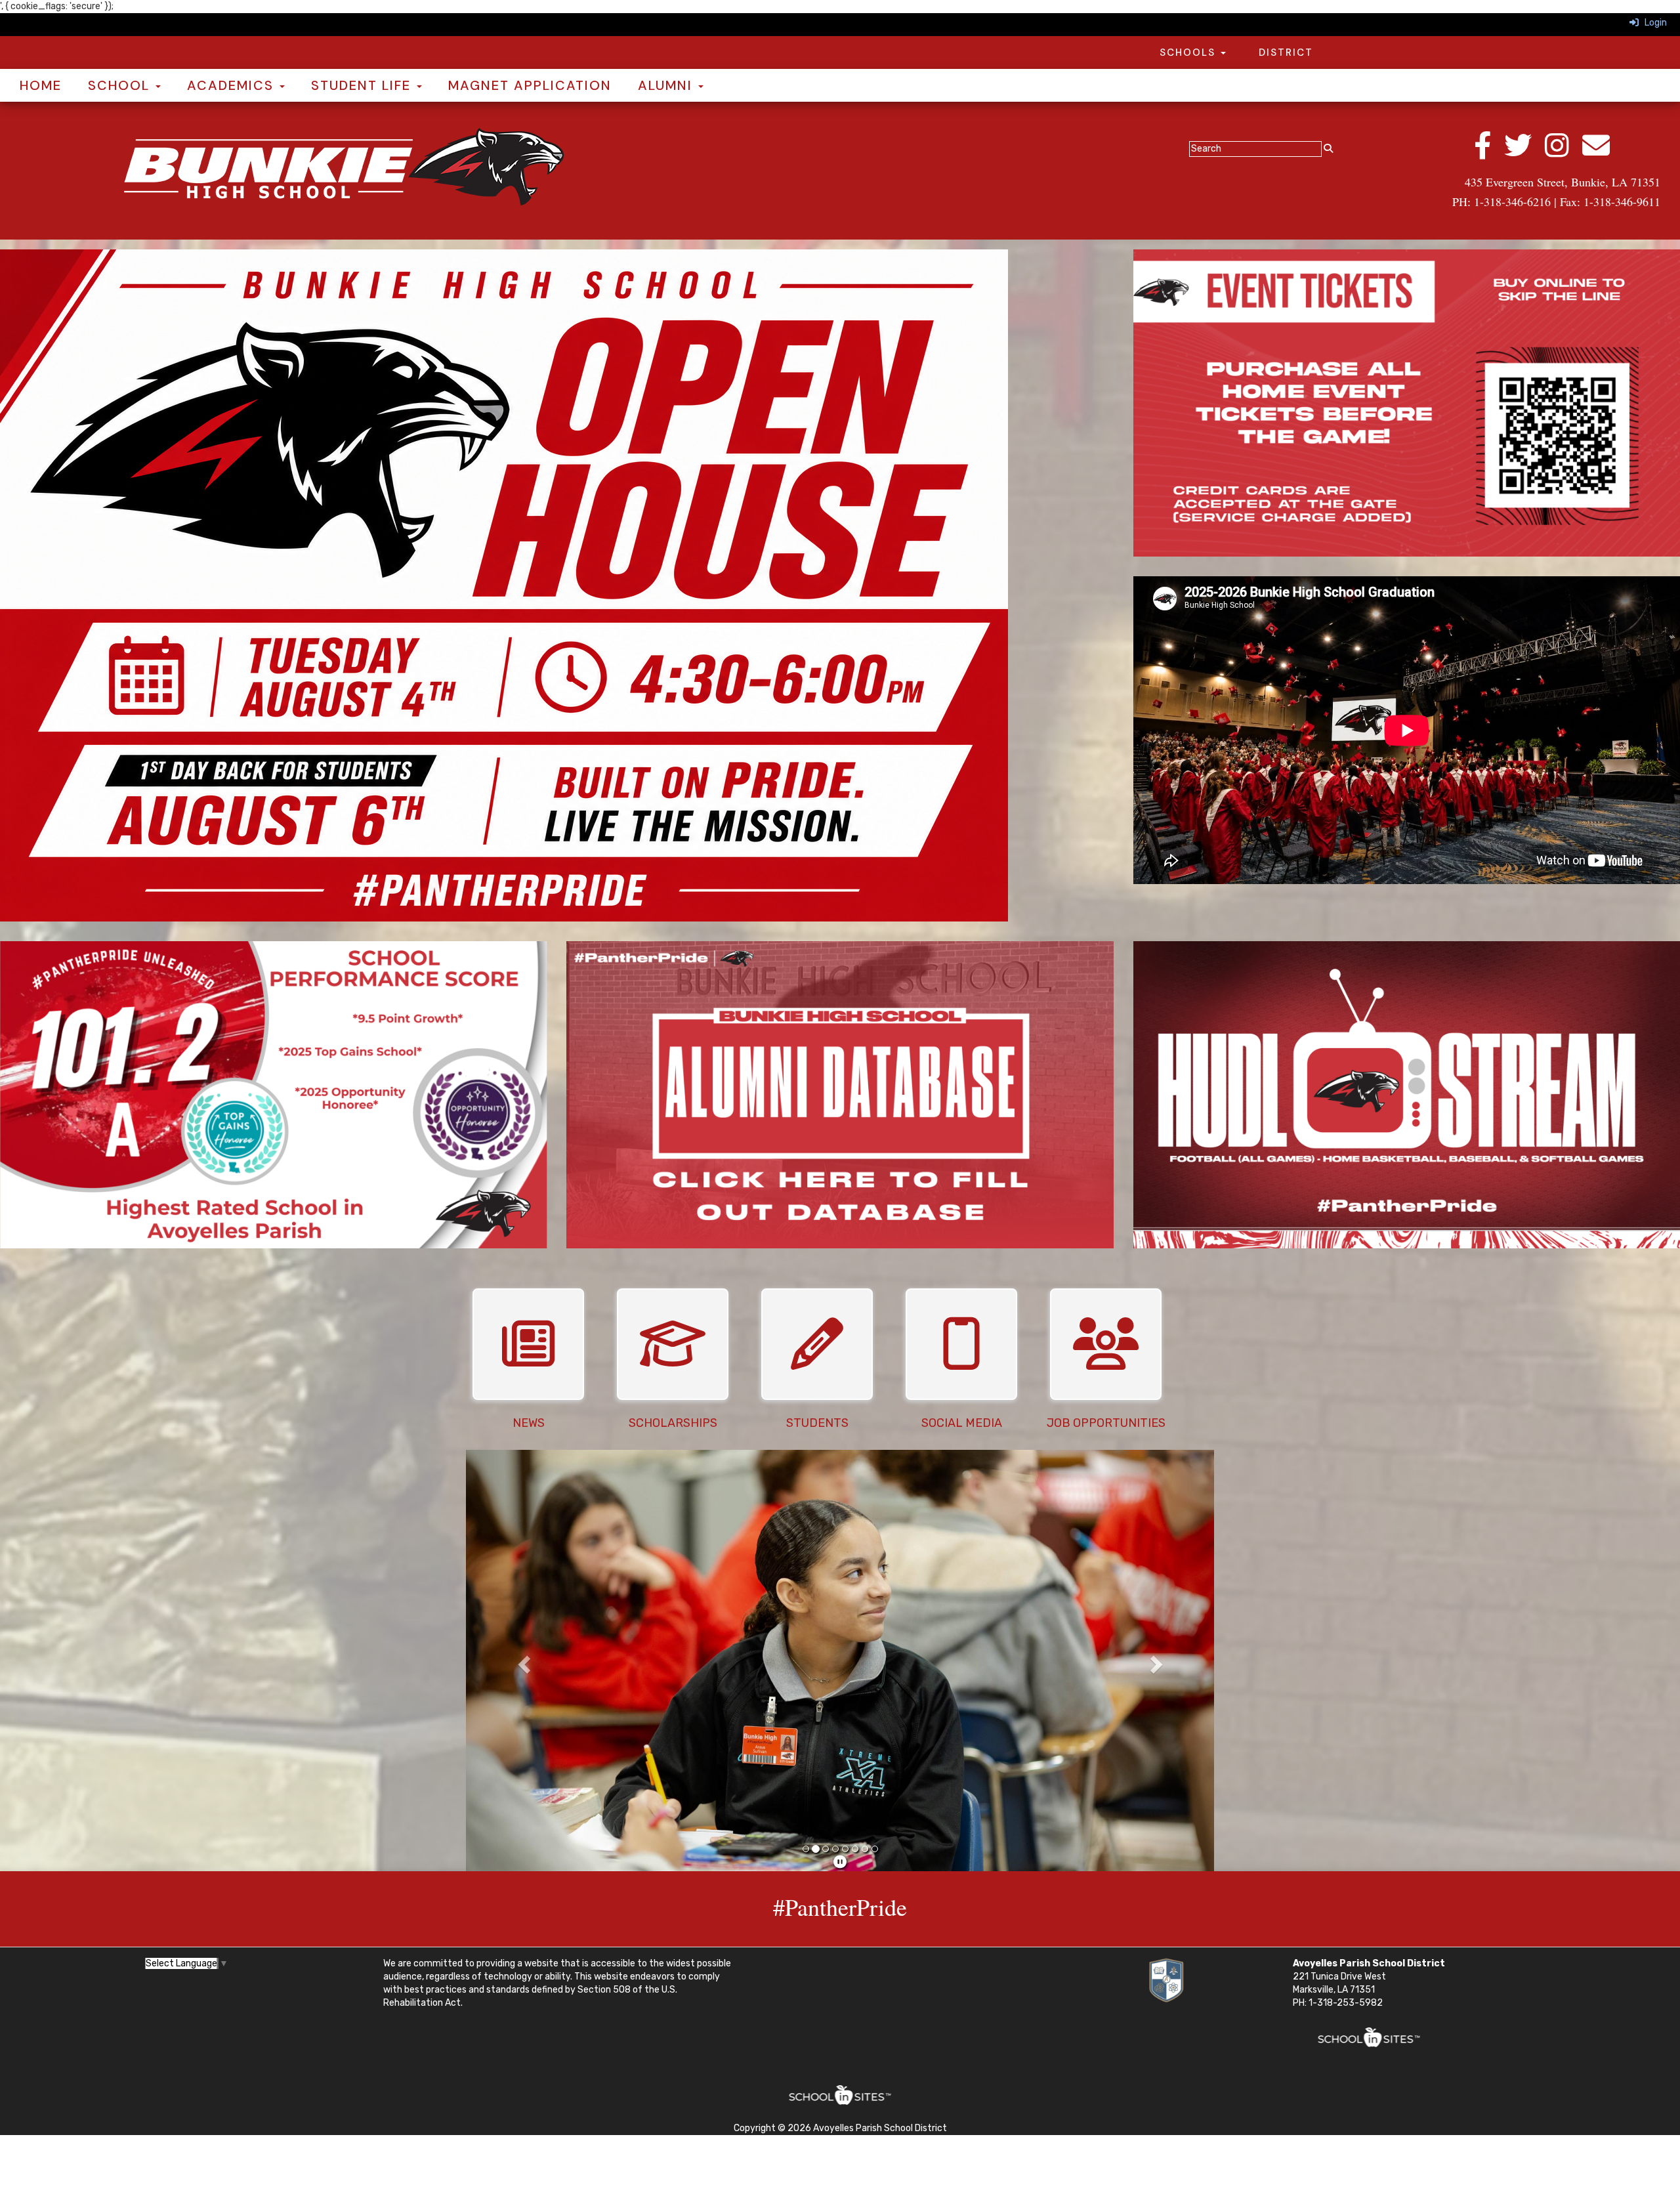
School (121, 85)
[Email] (1603, 153)
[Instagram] (1564, 153)
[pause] (840, 1862)
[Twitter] (1524, 153)
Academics (233, 85)
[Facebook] (1489, 153)
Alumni (667, 85)
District (1286, 53)
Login (1653, 23)
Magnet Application (530, 85)
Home (41, 85)
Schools (1189, 53)
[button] (522, 1661)
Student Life (363, 85)
